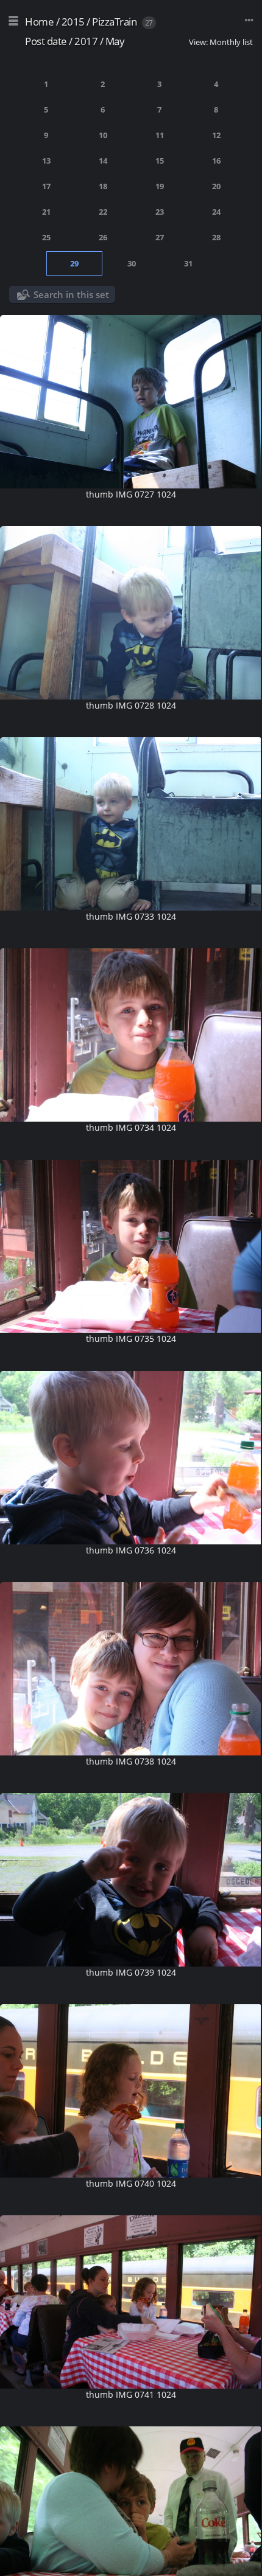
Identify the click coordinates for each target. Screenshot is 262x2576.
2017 (86, 41)
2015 (73, 22)
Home (39, 22)
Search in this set (71, 294)
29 (74, 263)
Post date (46, 41)
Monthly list (231, 42)
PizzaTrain (114, 22)
